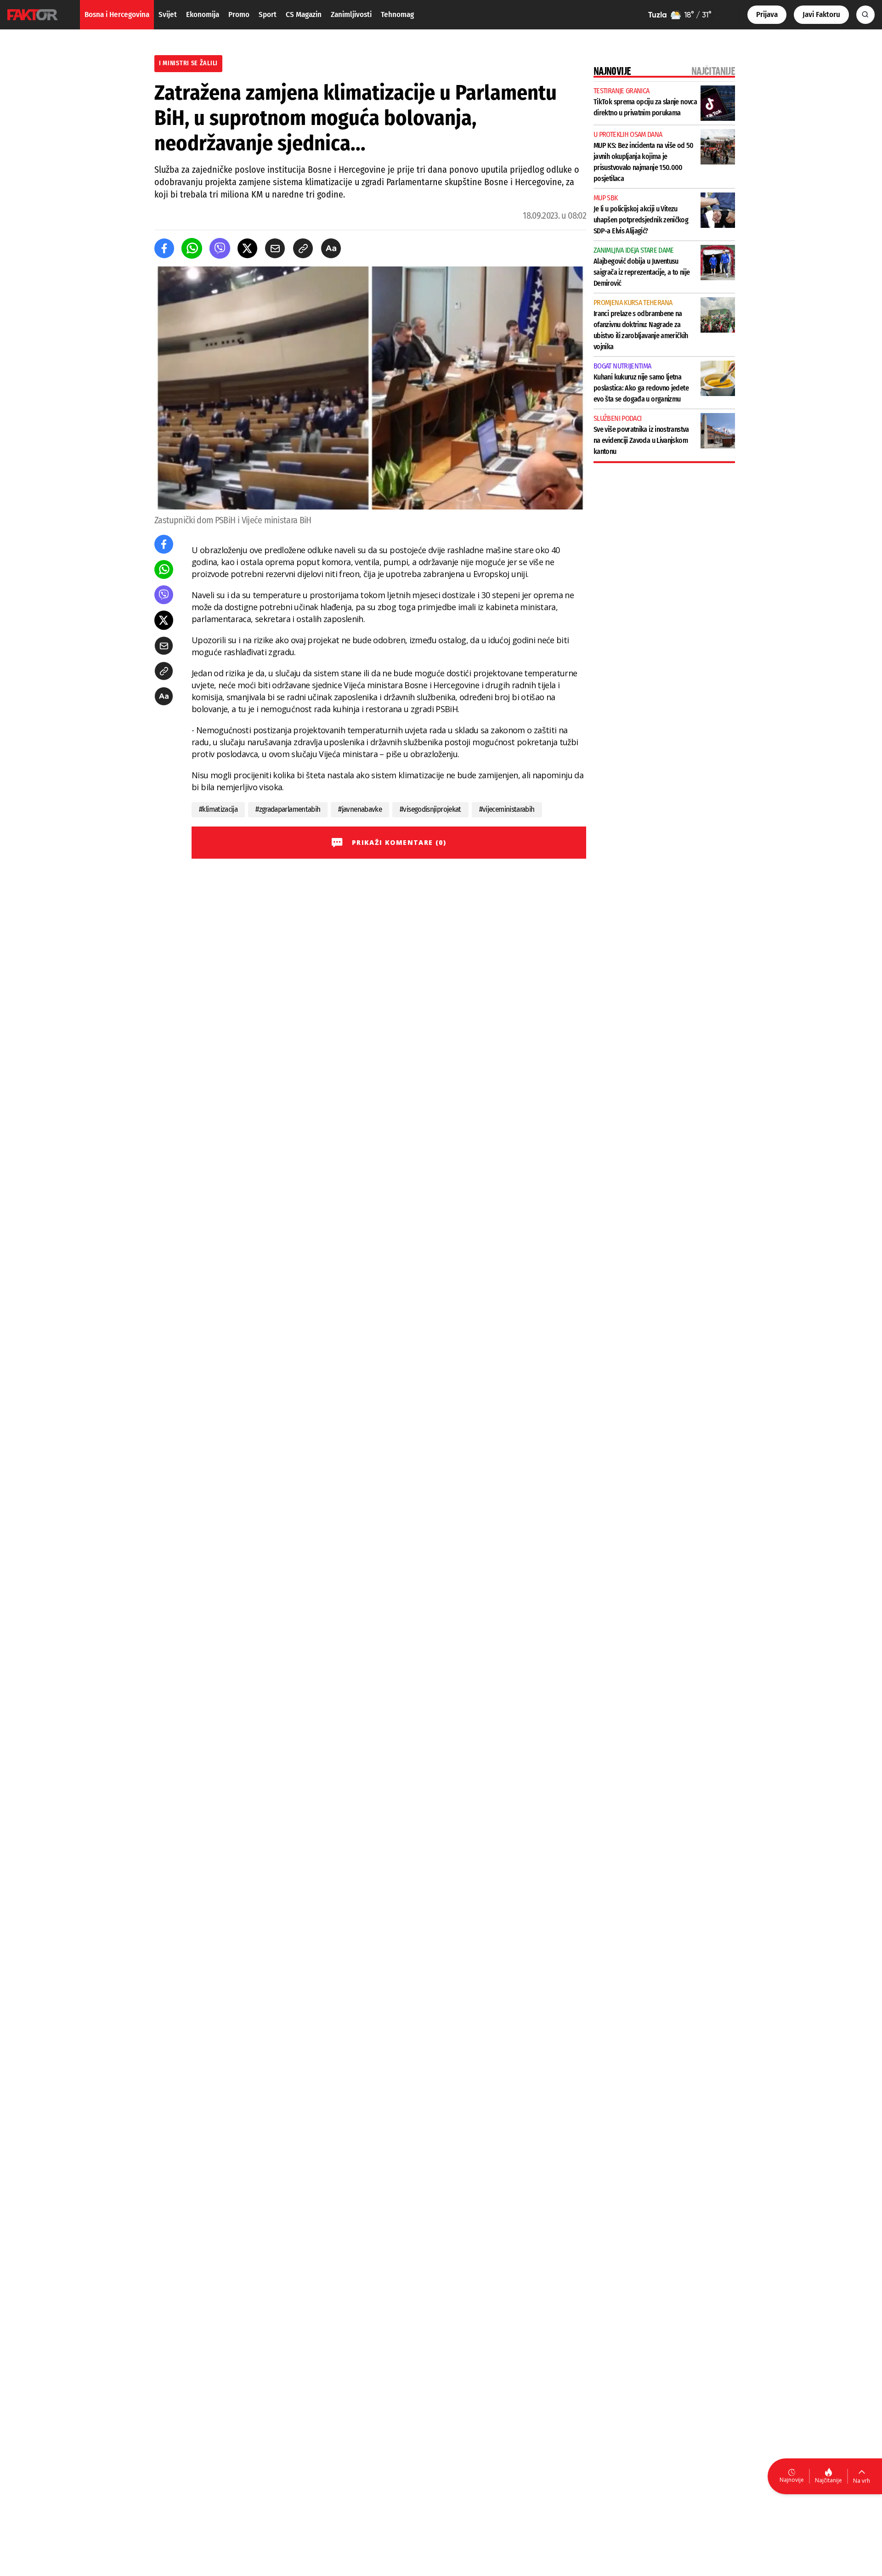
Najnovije (792, 2480)
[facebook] (164, 248)
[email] (275, 248)
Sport (268, 14)
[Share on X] (247, 248)
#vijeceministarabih (507, 809)
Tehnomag (397, 14)
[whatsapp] (192, 248)
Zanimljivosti (351, 14)
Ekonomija (203, 14)
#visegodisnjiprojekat (430, 809)
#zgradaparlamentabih (288, 809)
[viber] (220, 248)
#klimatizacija (218, 809)
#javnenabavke (360, 809)
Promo (239, 14)
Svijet (168, 14)
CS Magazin (304, 14)
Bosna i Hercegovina (117, 14)
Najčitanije (828, 2480)
